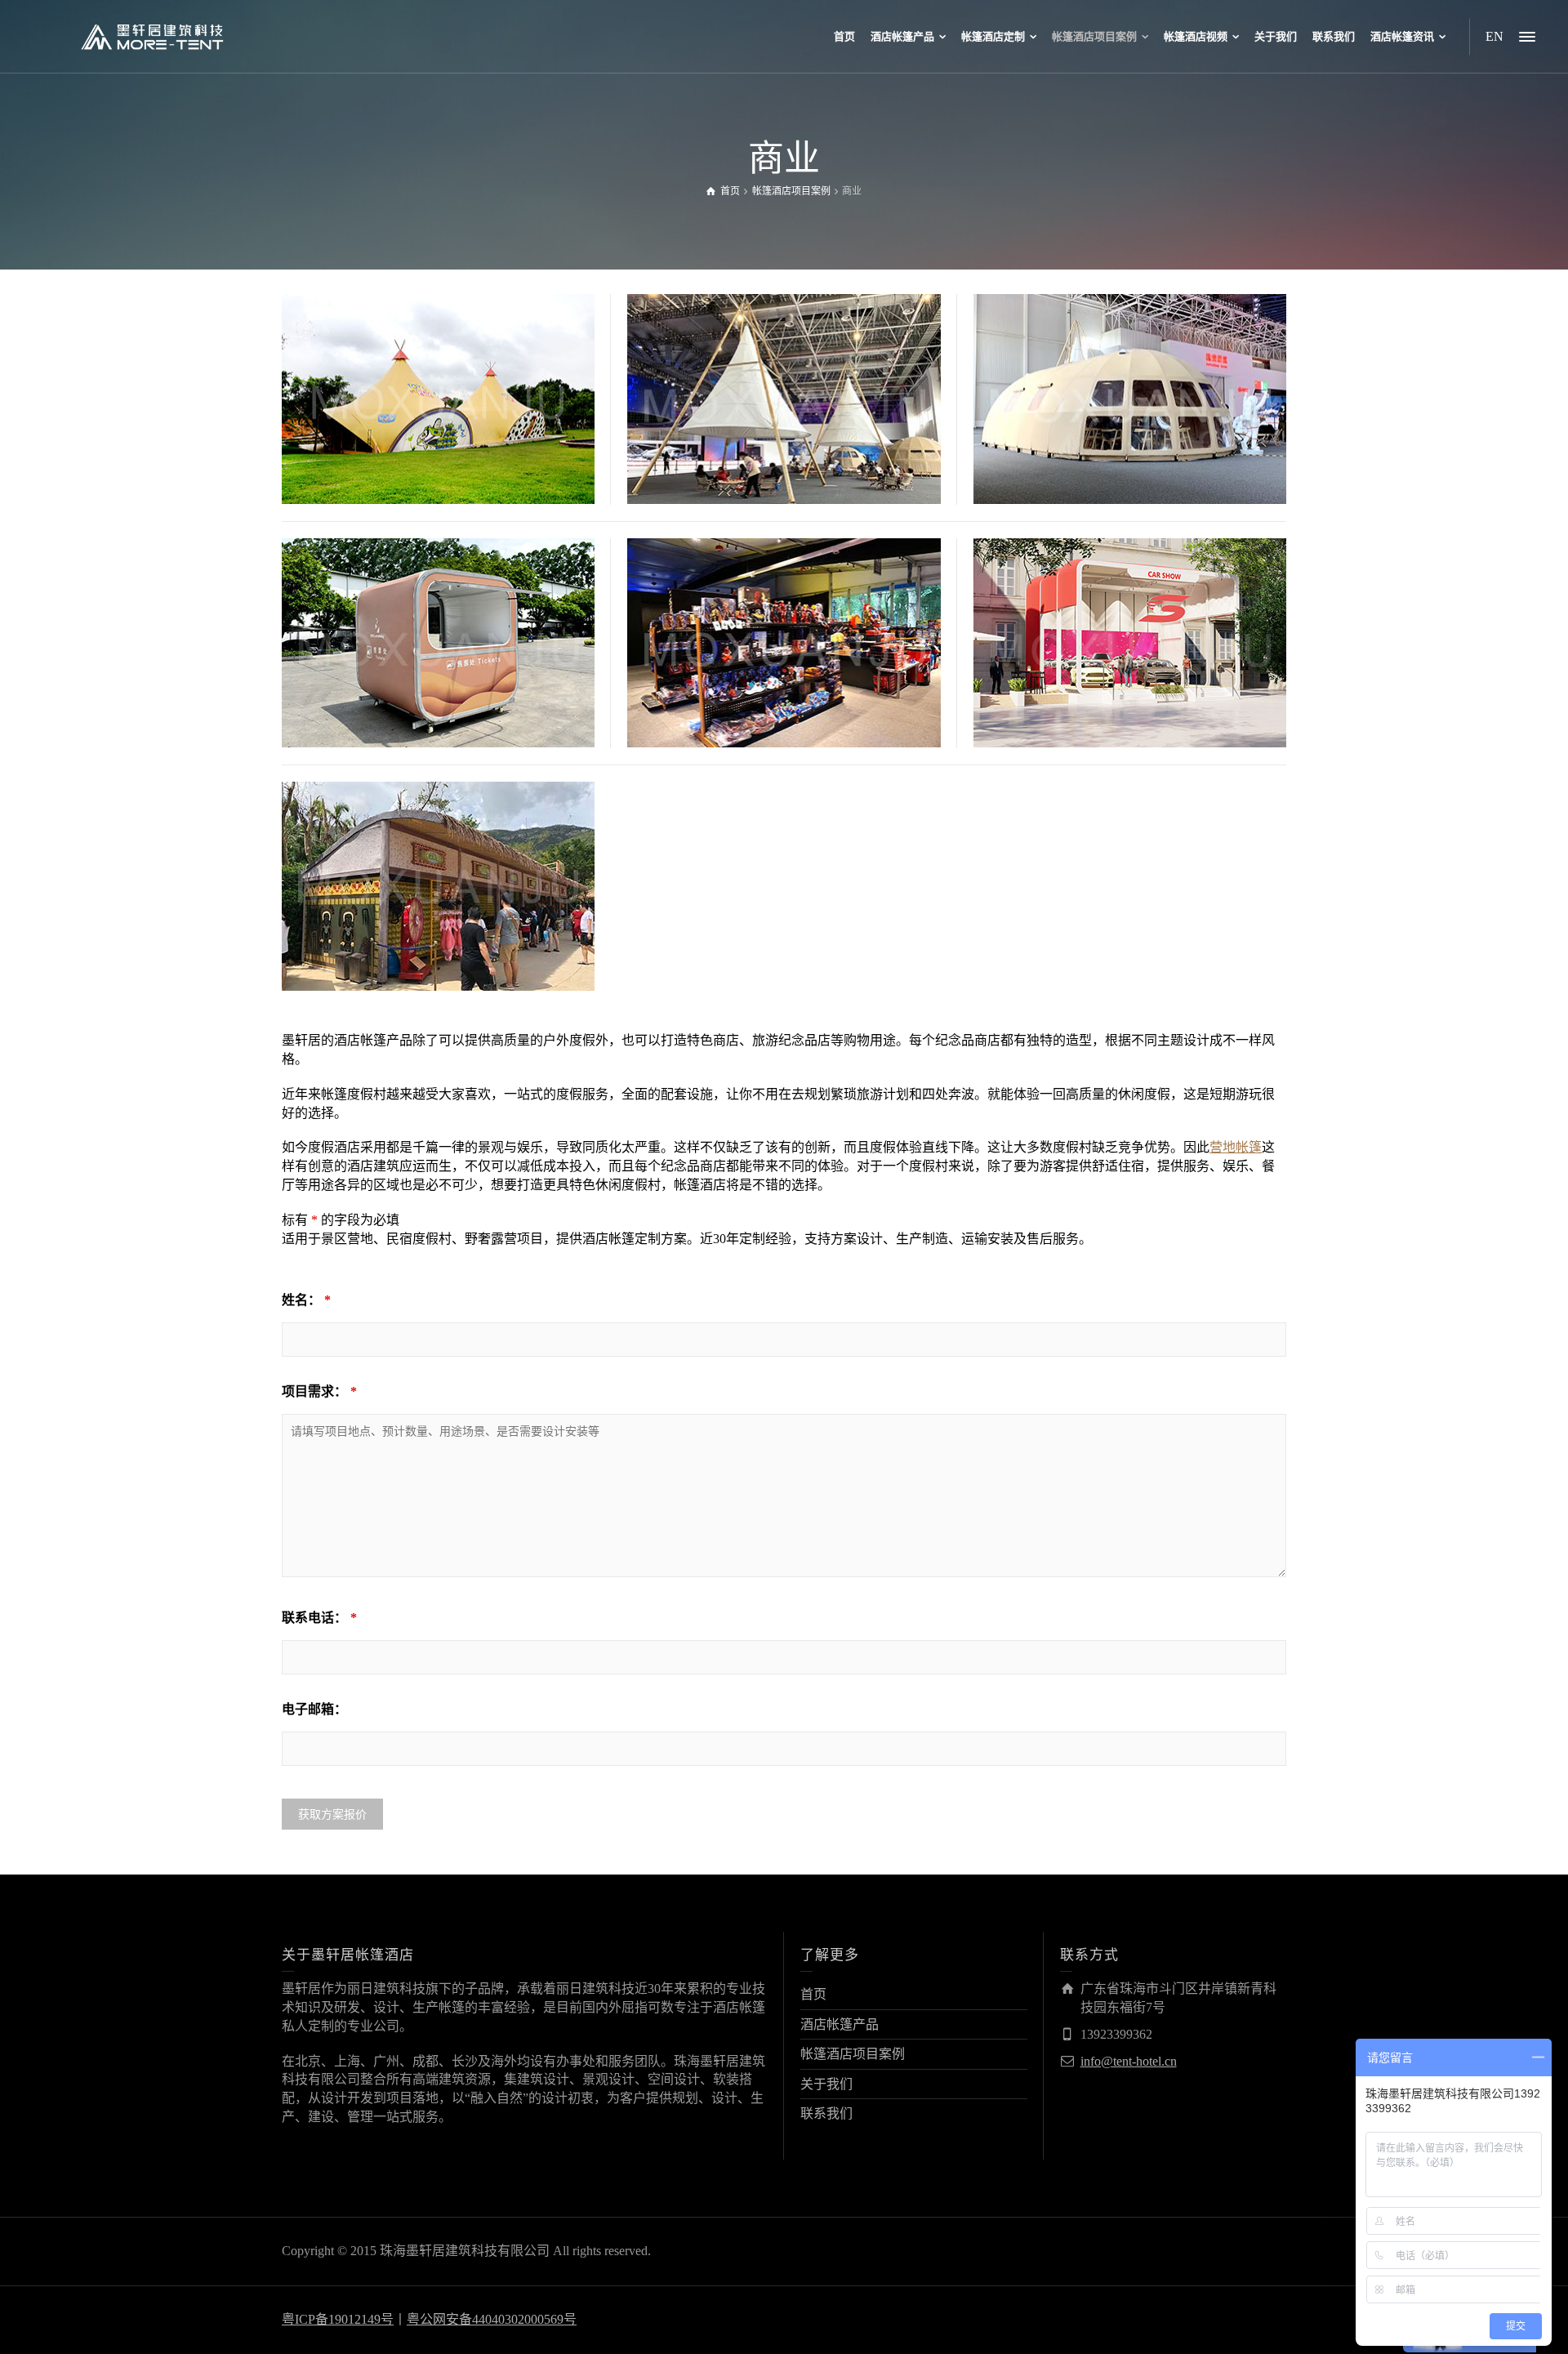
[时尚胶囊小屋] (1153, 690)
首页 (813, 1994)
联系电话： (319, 1618)
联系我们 (826, 2113)
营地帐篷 (1236, 1147)
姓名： (306, 1300)
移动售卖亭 (439, 580)
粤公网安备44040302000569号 (492, 2319)
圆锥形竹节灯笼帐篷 (784, 347)
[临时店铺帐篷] (807, 699)
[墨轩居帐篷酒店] (152, 36)
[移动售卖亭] (462, 699)
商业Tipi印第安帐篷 (439, 347)
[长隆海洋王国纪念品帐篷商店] (462, 933)
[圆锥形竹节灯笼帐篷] (807, 446)
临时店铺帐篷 (784, 580)
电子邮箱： (314, 1709)
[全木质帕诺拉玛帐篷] (1153, 455)
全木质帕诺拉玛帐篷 (1129, 337)
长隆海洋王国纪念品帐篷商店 (439, 834)
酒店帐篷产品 (840, 2024)
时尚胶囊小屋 (1129, 590)
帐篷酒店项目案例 (853, 2054)
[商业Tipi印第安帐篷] (462, 446)
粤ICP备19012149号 (338, 2319)
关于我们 (826, 2084)
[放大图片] (415, 446)
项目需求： (319, 1391)
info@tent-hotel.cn (1129, 2061)
